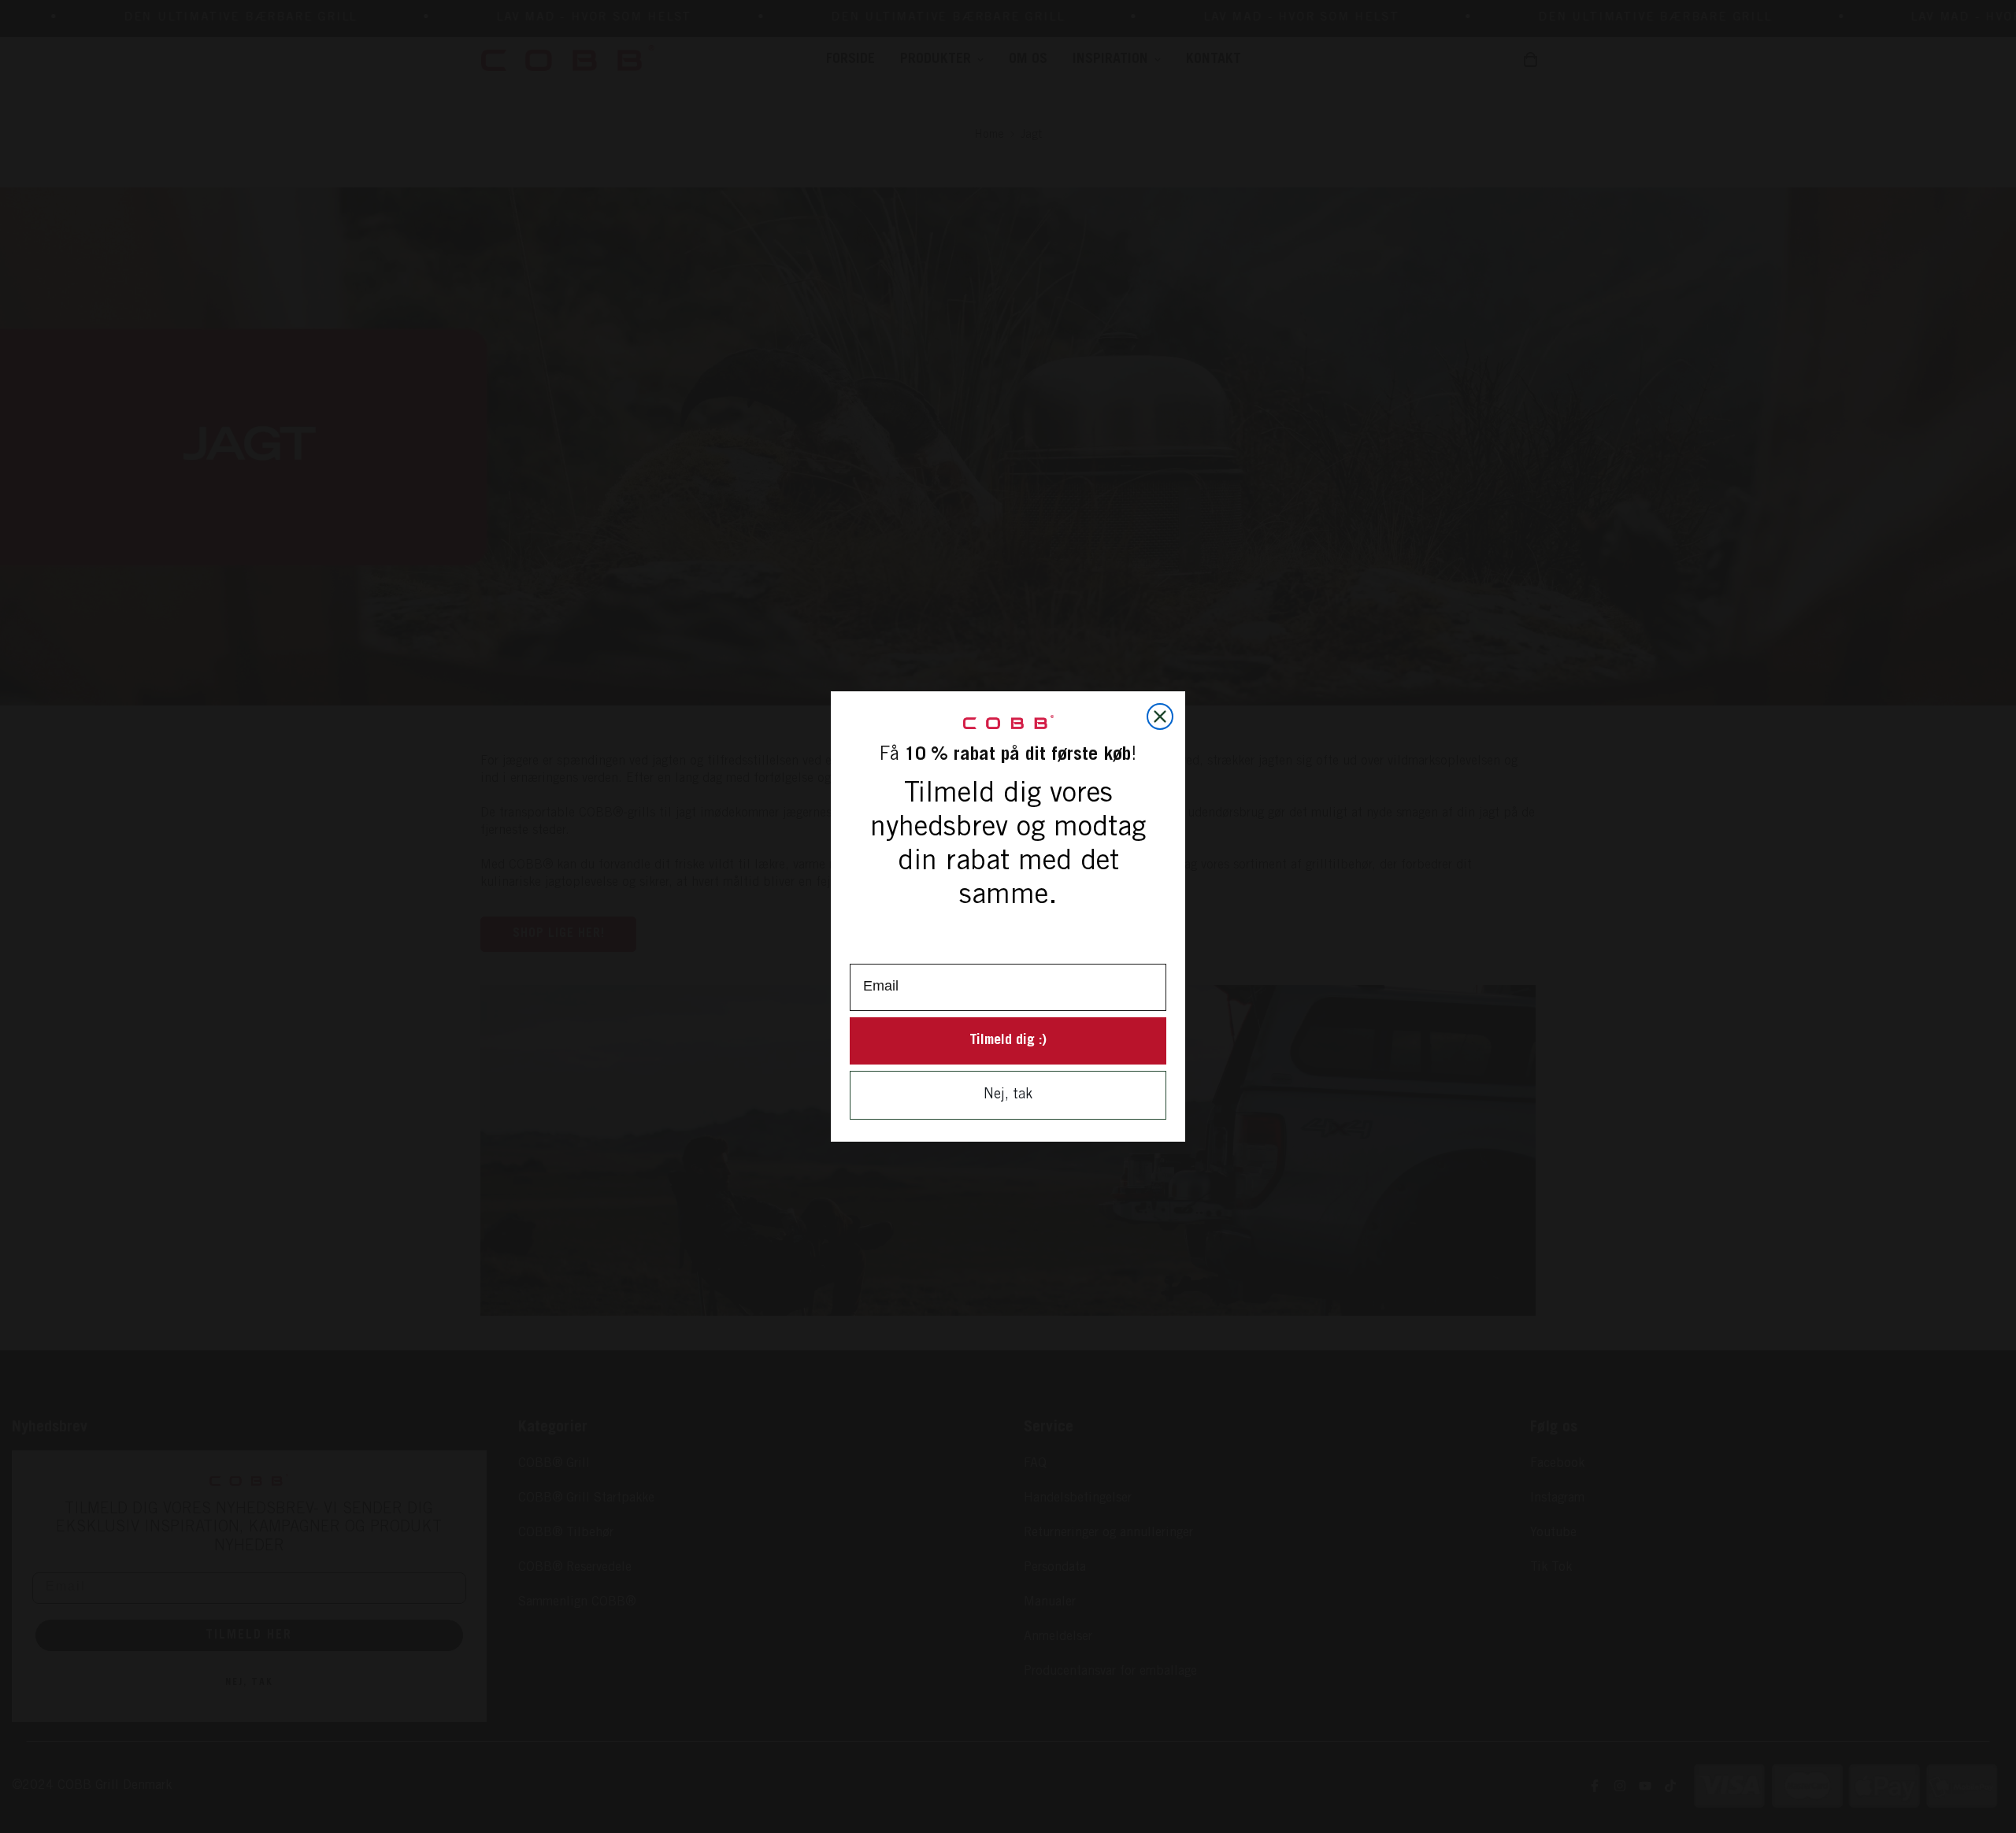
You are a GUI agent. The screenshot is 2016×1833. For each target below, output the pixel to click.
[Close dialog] (1160, 717)
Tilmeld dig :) (1008, 1041)
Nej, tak (1008, 1095)
